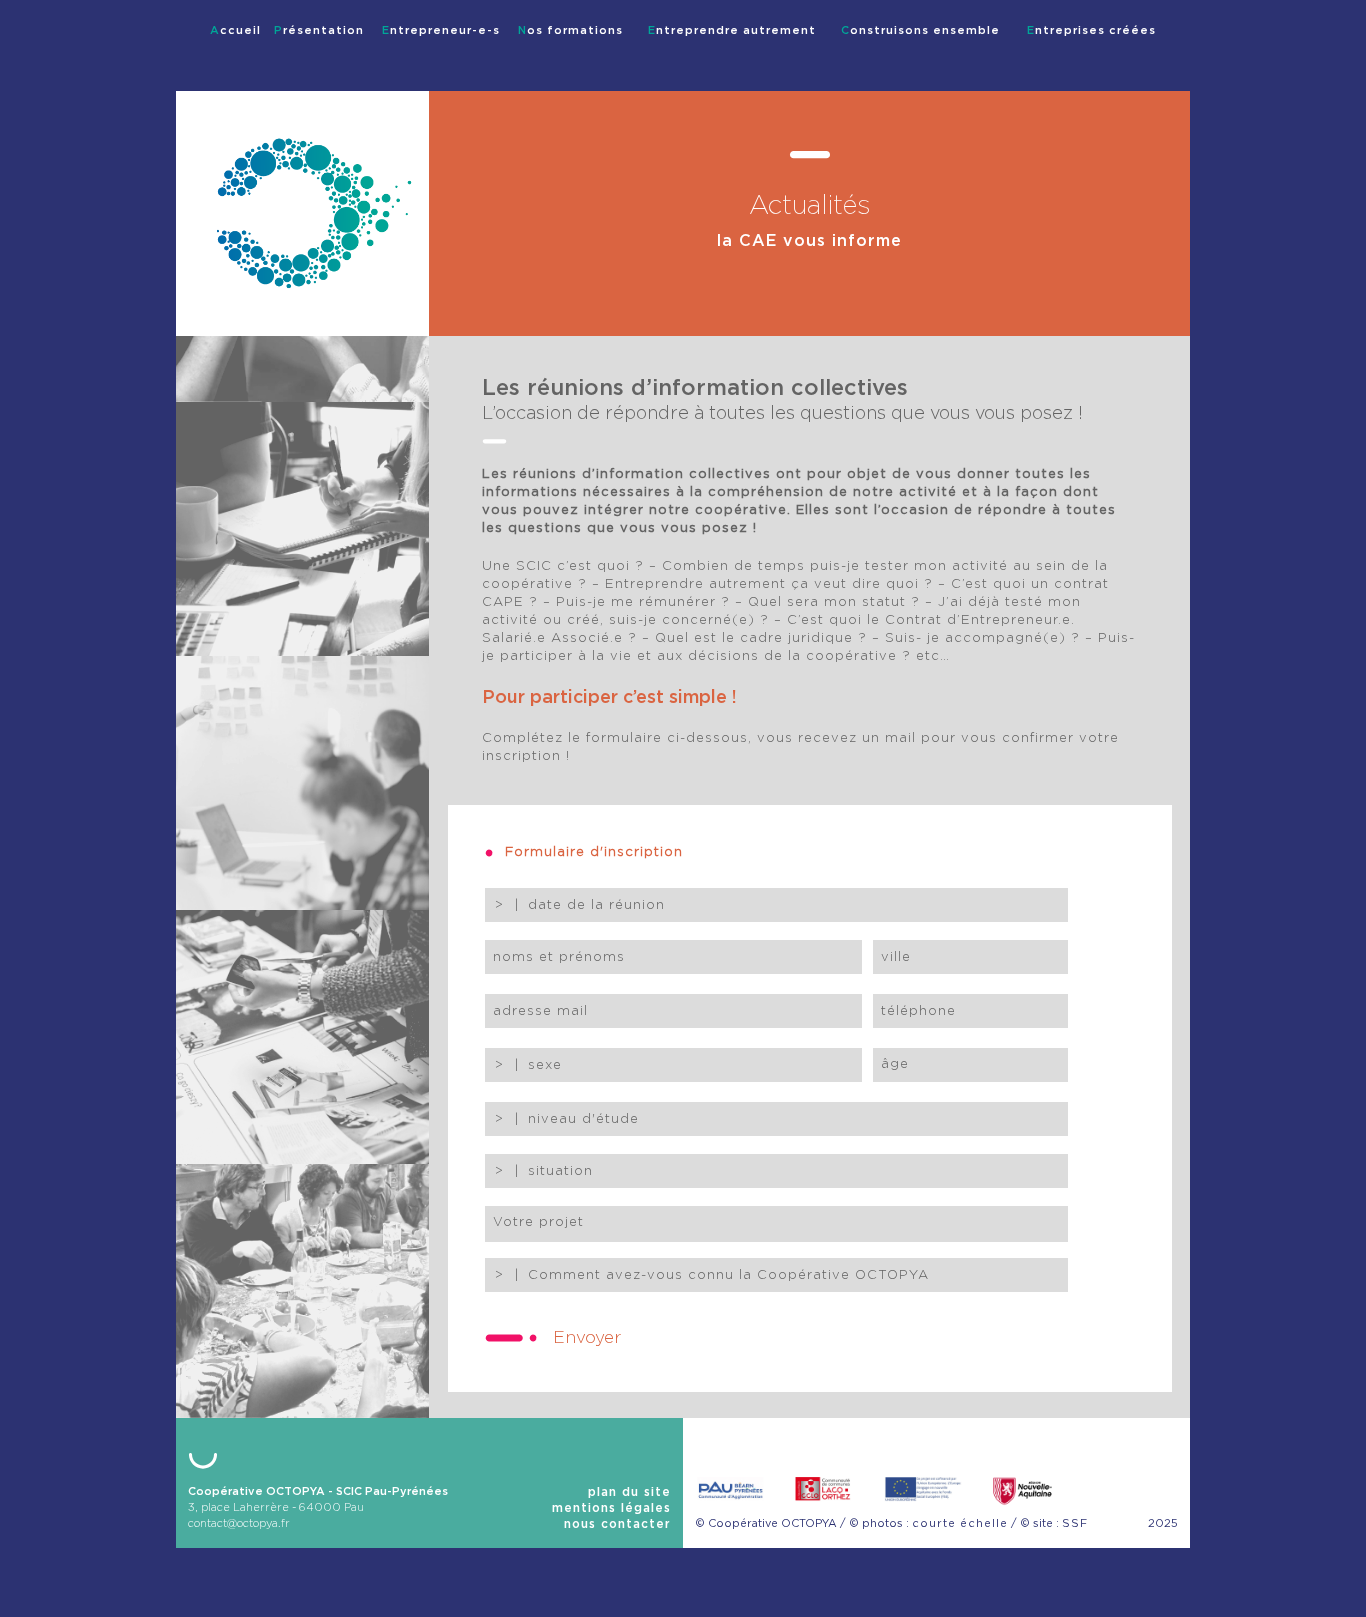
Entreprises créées (1091, 30)
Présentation (319, 30)
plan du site (629, 1492)
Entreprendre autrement (732, 30)
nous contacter (617, 1524)
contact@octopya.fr (239, 1523)
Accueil (235, 30)
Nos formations (570, 30)
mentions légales (611, 1508)
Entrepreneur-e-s (441, 30)
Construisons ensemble (920, 30)
